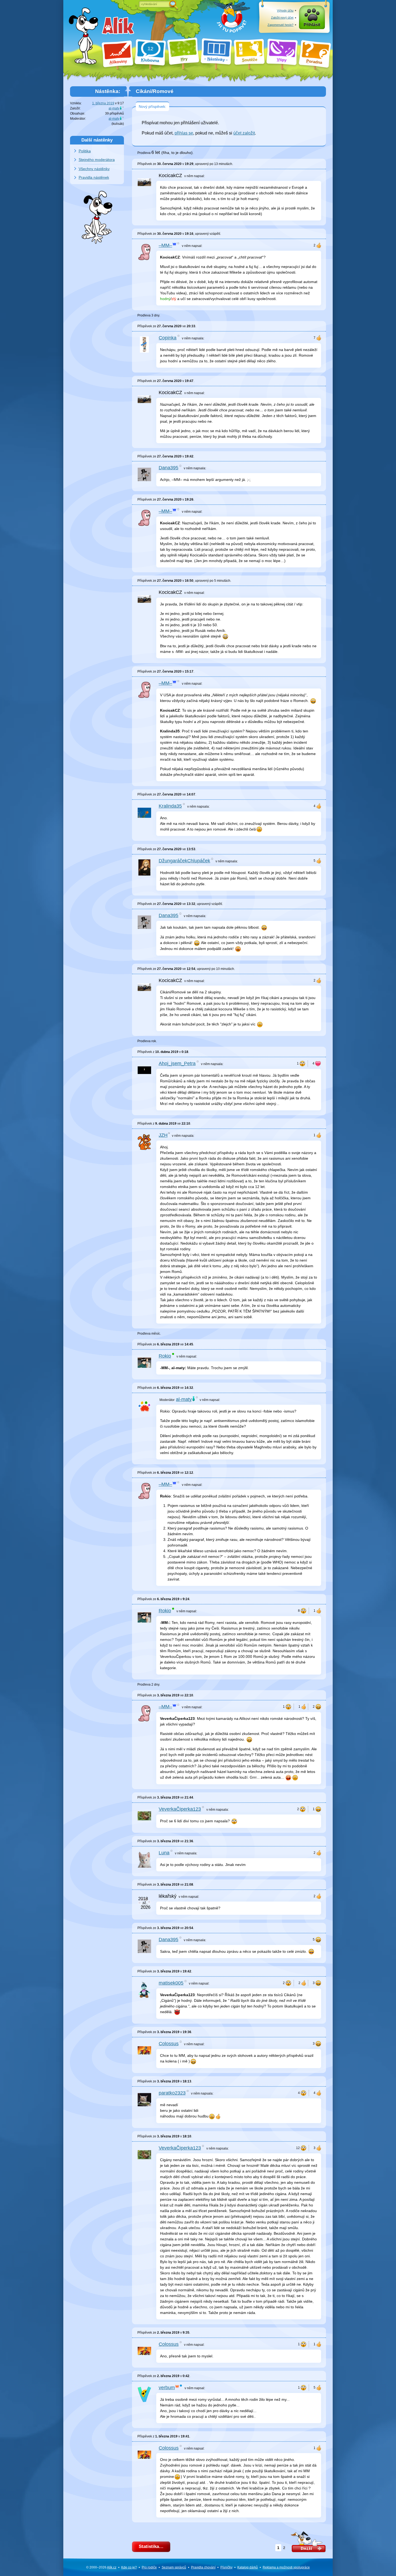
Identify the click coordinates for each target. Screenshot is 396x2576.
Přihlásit (312, 25)
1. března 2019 (103, 103)
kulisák (118, 124)
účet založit (244, 133)
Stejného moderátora (97, 160)
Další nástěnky (97, 140)
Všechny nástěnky (94, 169)
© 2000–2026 (101, 2567)
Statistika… (151, 2546)
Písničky (226, 2567)
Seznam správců (174, 2567)
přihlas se (184, 133)
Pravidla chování (203, 2567)
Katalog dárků (248, 2567)
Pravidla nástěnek (94, 177)
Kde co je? (129, 2567)
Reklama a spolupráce (286, 2567)
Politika (85, 151)
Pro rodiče (149, 2567)
